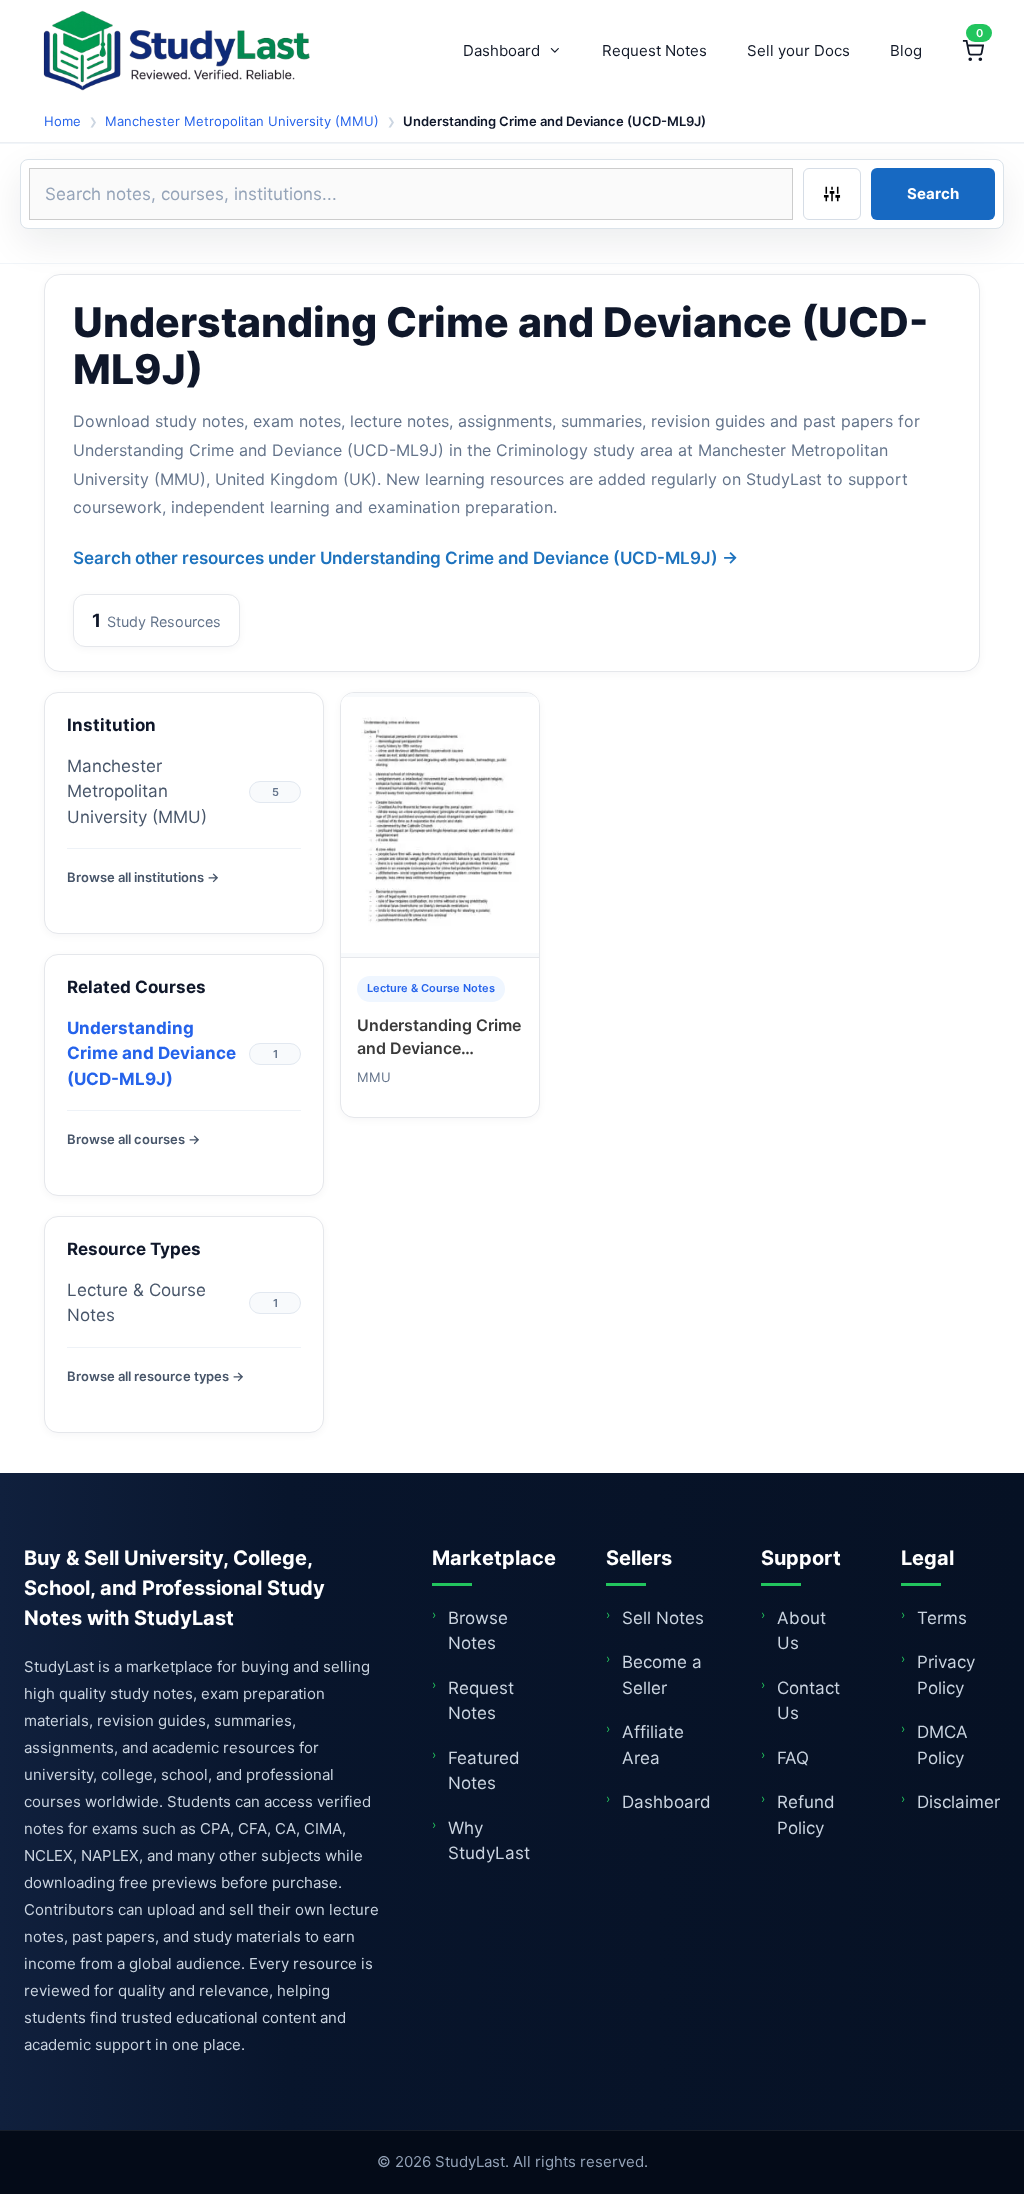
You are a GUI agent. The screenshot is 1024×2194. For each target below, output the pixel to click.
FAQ (793, 1758)
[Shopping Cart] (973, 51)
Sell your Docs (798, 50)
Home (62, 121)
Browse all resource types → (155, 1376)
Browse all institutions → (143, 877)
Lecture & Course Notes (136, 1303)
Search (933, 193)
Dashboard (501, 50)
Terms (942, 1618)
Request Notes (654, 50)
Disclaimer (958, 1802)
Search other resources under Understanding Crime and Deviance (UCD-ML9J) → (405, 558)
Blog (906, 50)
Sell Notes (663, 1618)
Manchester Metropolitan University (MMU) (242, 121)
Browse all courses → (133, 1139)
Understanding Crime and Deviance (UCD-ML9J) (151, 1053)
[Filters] (832, 194)
